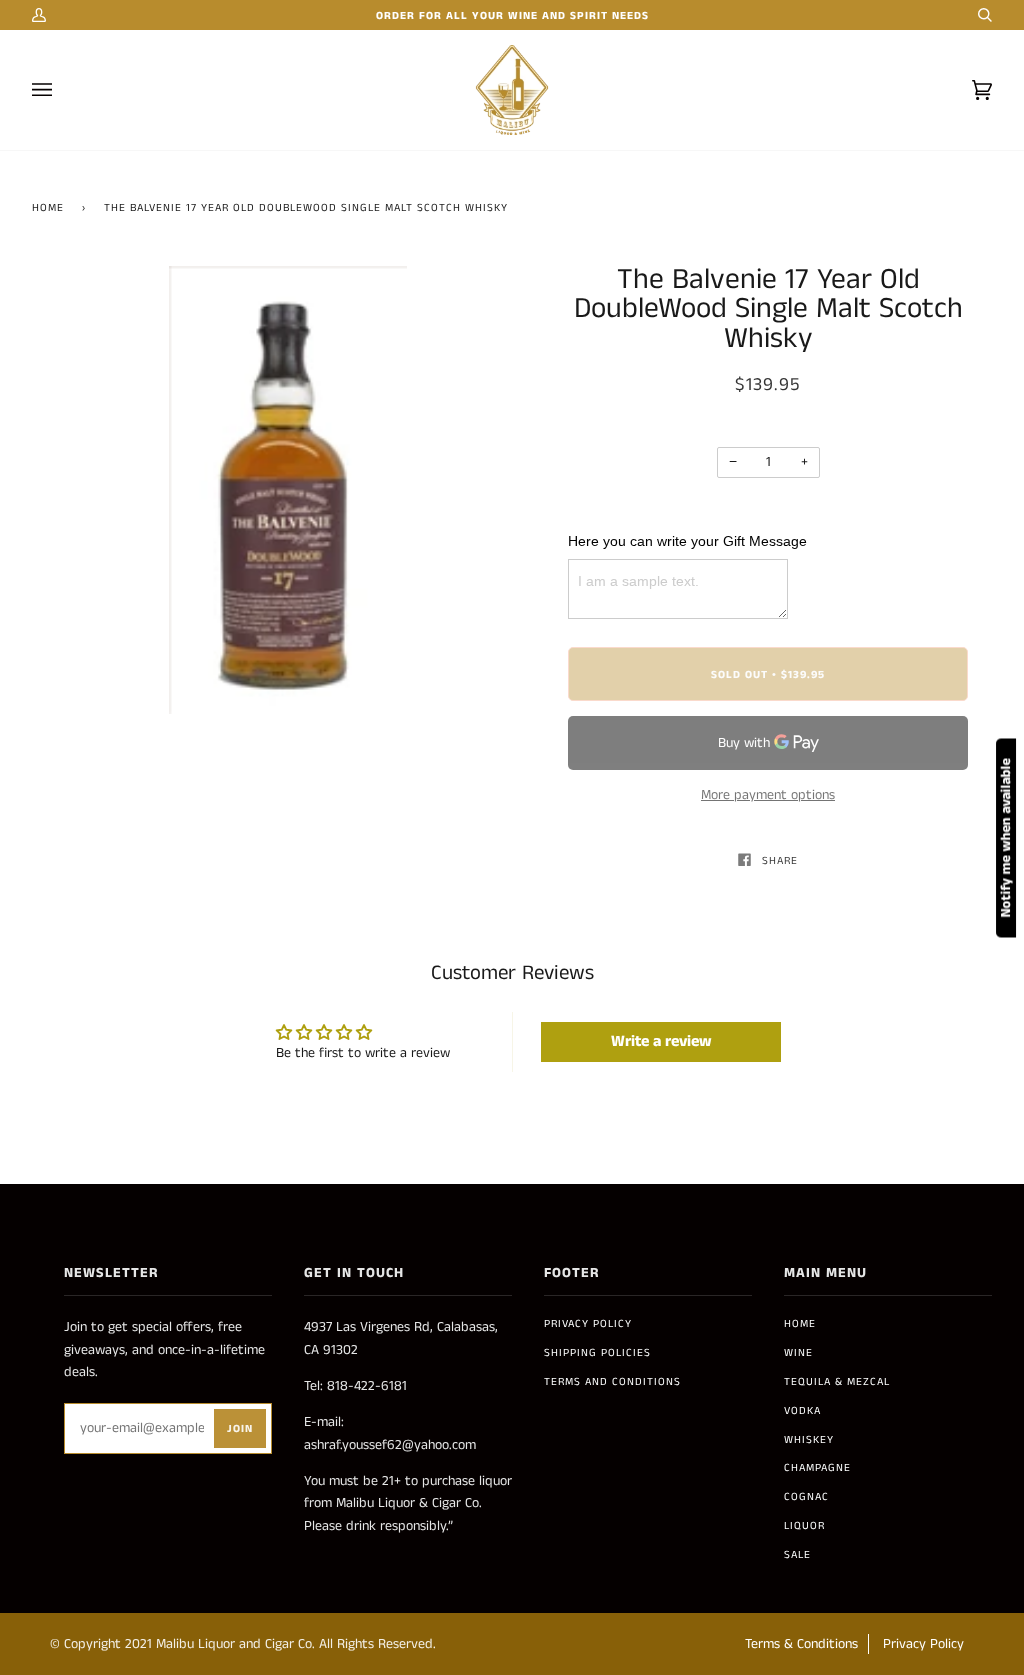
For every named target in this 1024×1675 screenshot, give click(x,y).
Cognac (806, 1497)
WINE (798, 1353)
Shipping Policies (597, 1353)
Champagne (817, 1468)
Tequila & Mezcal (837, 1382)
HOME (800, 1324)
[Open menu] (62, 90)
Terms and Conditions (612, 1382)
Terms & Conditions (801, 1644)
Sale (797, 1555)
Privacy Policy (588, 1324)
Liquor (804, 1526)
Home (48, 208)
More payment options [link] (768, 795)
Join (240, 1429)
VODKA (802, 1411)
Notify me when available (1006, 837)
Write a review (661, 1041)
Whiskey (809, 1440)
